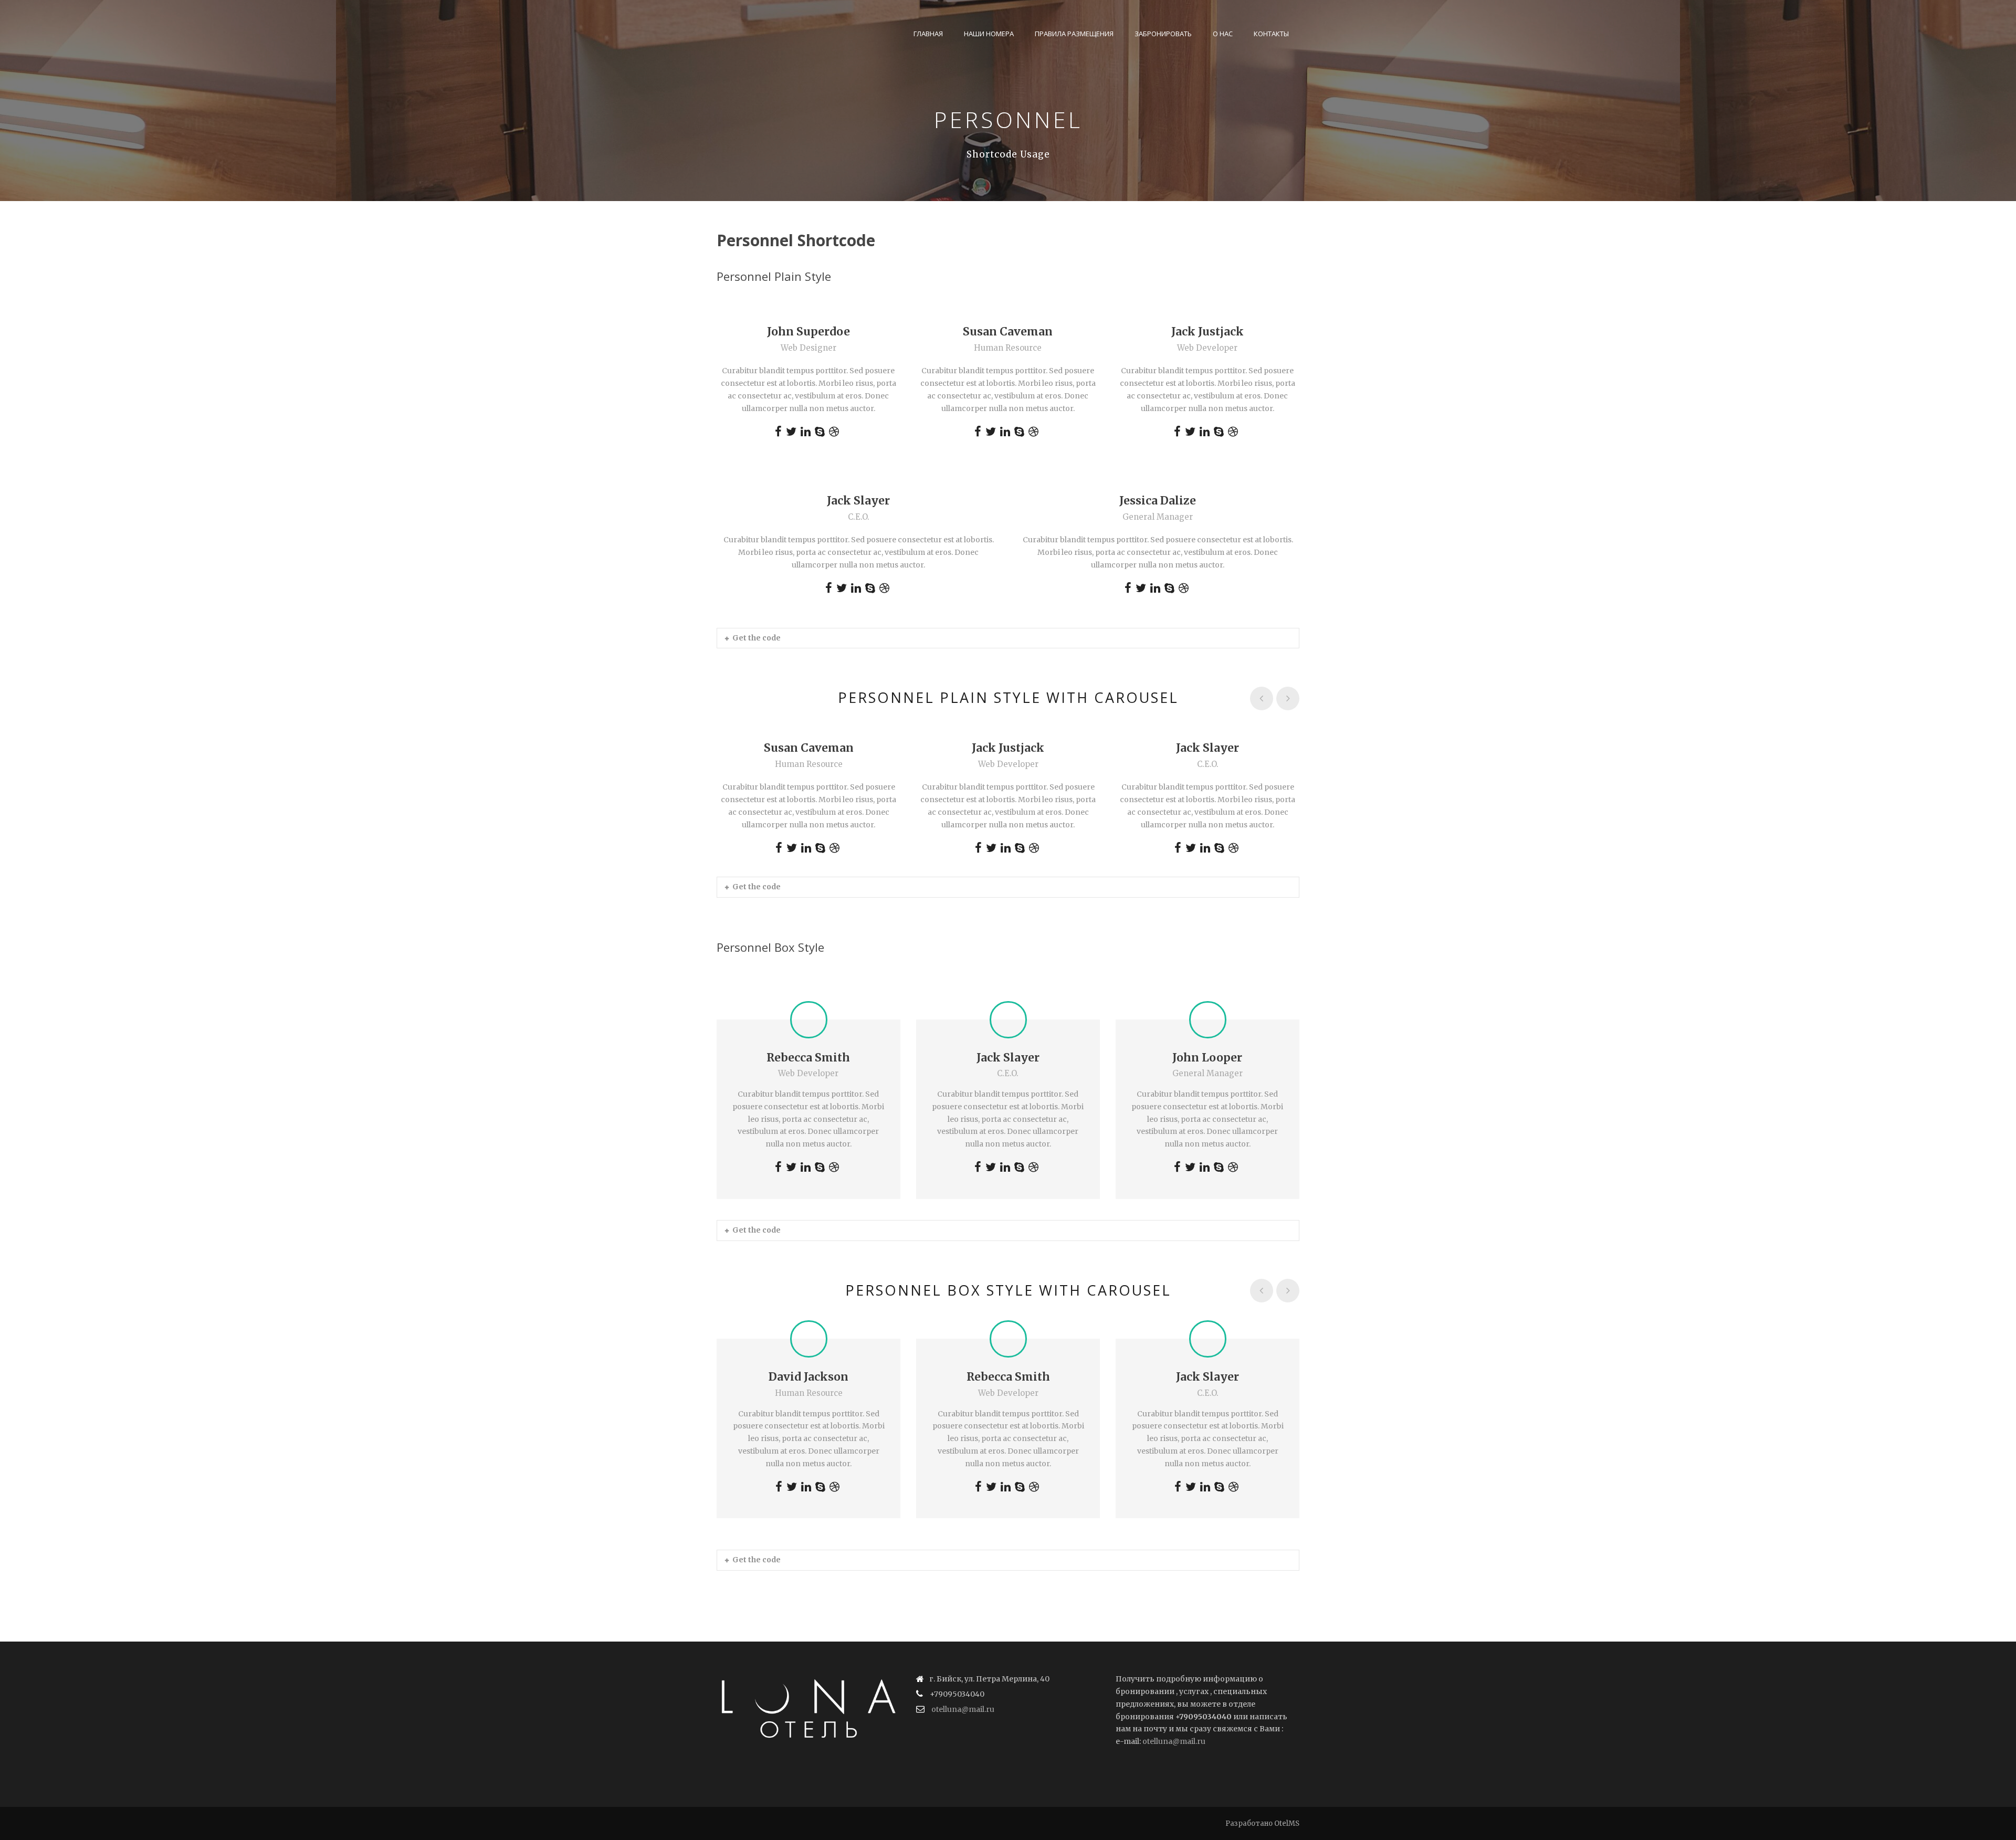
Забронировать (1163, 34)
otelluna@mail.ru (963, 1709)
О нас (1223, 34)
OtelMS (1287, 1823)
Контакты (1271, 34)
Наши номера (989, 34)
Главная (928, 34)
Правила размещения (1074, 34)
